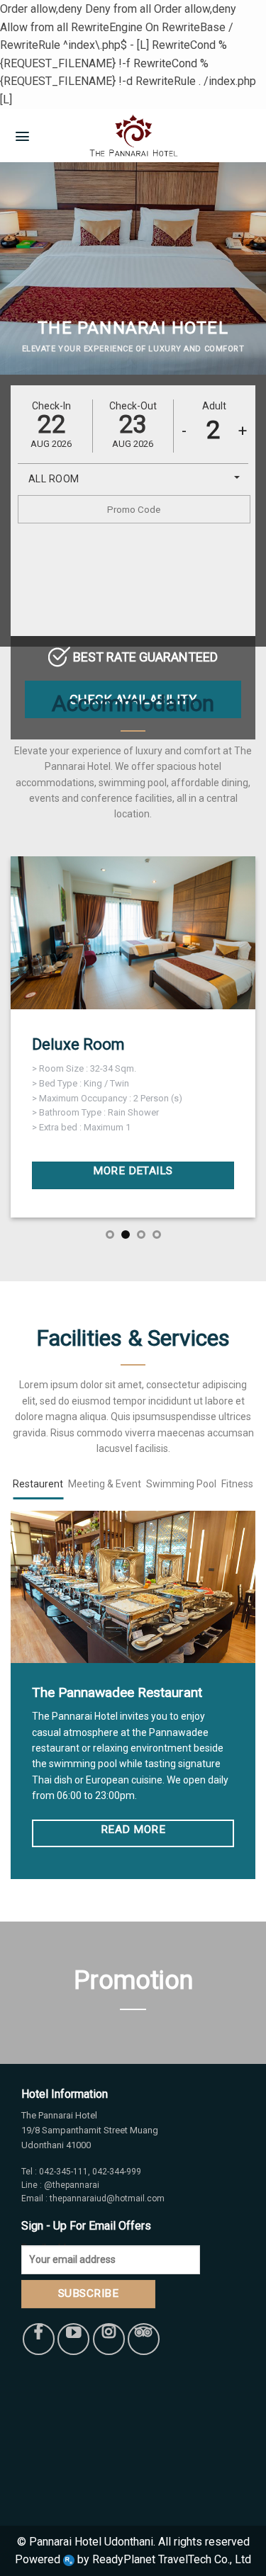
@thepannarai (71, 2185)
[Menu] (22, 135)
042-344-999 (117, 2172)
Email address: (54, 2248)
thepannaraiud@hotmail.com (107, 2198)
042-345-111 (63, 2172)
